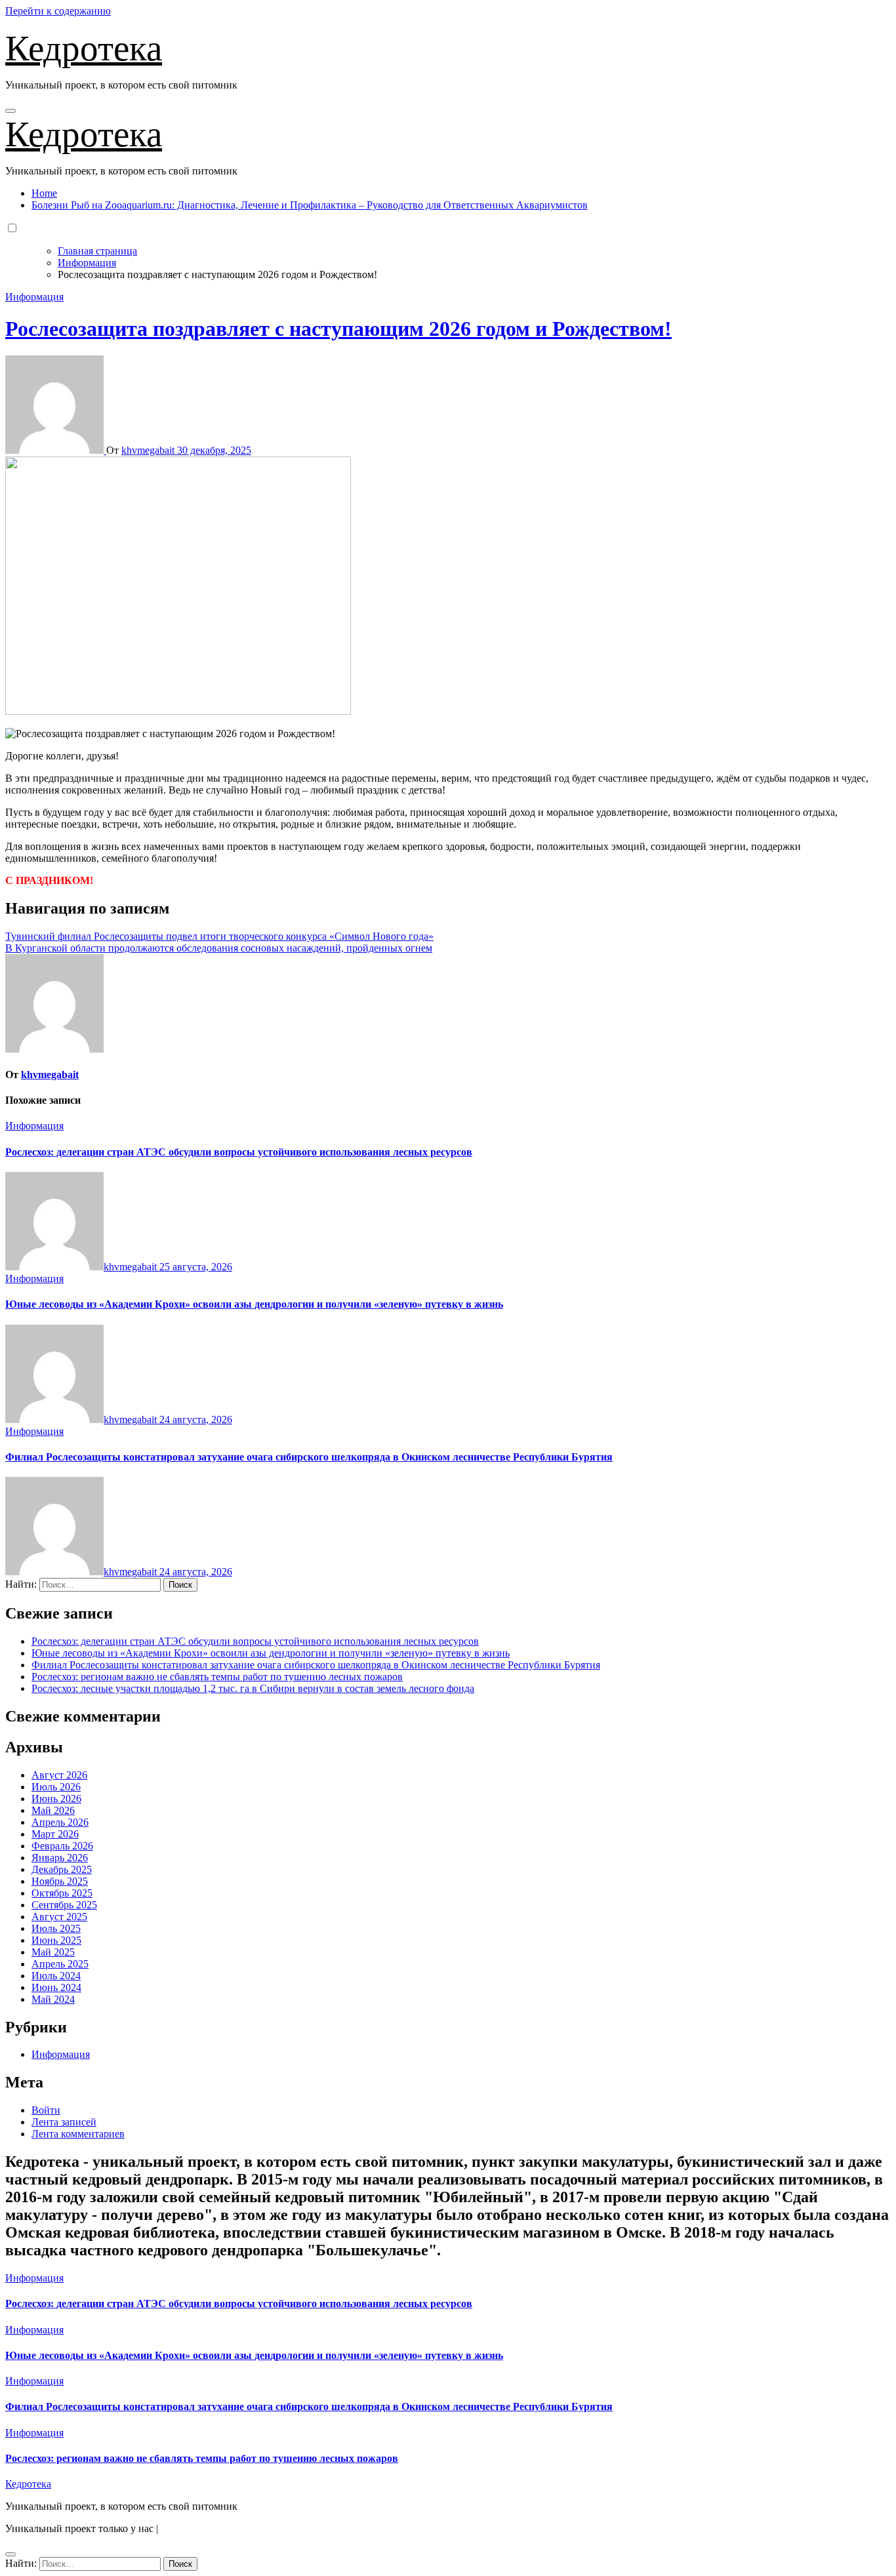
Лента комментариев (78, 2134)
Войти (46, 2110)
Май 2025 (53, 1952)
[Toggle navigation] (10, 111)
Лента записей (64, 2122)
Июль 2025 (56, 1928)
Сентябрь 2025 (64, 1905)
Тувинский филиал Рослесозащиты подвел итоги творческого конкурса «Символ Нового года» (219, 936)
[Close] (10, 2554)
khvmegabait (149, 450)
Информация (34, 297)
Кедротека (84, 48)
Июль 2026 (56, 1787)
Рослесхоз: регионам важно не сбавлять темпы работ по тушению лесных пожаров (217, 1677)
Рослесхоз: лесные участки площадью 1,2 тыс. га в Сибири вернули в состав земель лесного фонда (253, 1688)
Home (44, 193)
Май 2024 (53, 1999)
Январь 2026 (60, 1858)
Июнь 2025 (56, 1940)
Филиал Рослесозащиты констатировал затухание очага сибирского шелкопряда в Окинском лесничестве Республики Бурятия (309, 1457)
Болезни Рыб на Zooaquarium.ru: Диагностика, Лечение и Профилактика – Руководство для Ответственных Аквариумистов (310, 205)
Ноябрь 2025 (60, 1881)
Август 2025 (59, 1917)
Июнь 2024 (56, 1987)
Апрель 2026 (60, 1822)
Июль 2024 (56, 1976)
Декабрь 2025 (62, 1869)
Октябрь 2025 (62, 1893)
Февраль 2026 (62, 1846)
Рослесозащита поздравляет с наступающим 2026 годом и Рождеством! (338, 329)
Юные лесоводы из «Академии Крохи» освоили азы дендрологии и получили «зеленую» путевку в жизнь (254, 1304)
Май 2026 (53, 1810)
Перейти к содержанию (58, 11)
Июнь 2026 (56, 1799)
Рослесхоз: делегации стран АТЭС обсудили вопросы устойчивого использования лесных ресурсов (239, 1152)
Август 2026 (59, 1775)
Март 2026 (55, 1834)
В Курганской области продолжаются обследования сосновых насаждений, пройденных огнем (219, 948)
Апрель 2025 (60, 1964)
